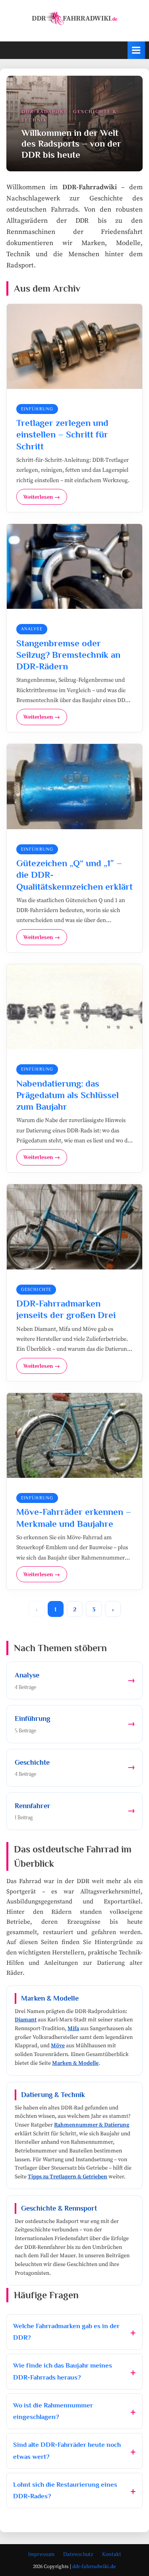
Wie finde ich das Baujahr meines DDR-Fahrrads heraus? (63, 2371)
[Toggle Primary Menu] (136, 50)
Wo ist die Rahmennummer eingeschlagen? (53, 2411)
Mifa (73, 2029)
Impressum (41, 2554)
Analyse (32, 629)
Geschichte (36, 1289)
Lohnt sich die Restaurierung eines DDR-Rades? (65, 2491)
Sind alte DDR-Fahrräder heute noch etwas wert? (67, 2451)
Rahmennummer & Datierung (92, 2125)
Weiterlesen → (42, 497)
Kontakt (112, 2554)
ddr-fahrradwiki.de (94, 2566)
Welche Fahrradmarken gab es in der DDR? (66, 2332)
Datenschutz (78, 2554)
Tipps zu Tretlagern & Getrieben (68, 2177)
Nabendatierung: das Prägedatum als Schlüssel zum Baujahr (68, 1095)
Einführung (37, 409)
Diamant (26, 2020)
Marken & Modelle (75, 2063)
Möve (58, 2046)
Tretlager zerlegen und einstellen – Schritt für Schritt (62, 434)
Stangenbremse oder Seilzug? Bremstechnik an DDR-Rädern (68, 655)
